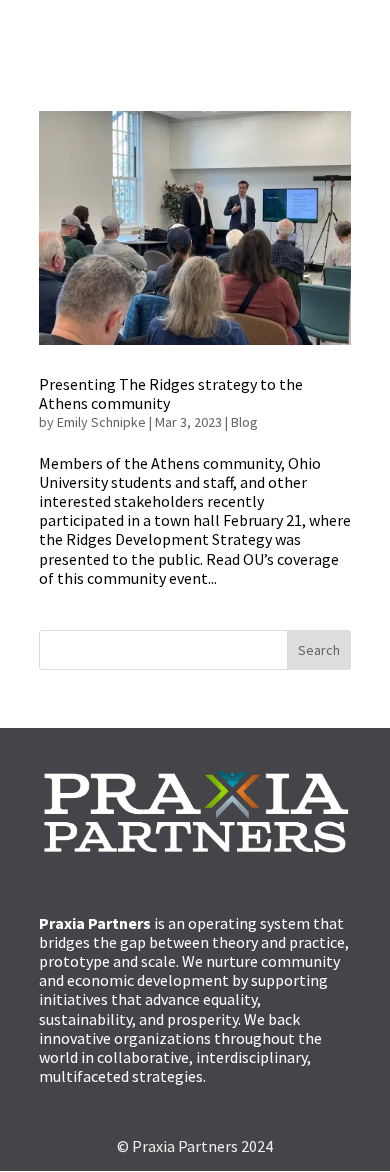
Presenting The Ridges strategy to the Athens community (171, 393)
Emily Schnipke (101, 422)
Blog (244, 422)
